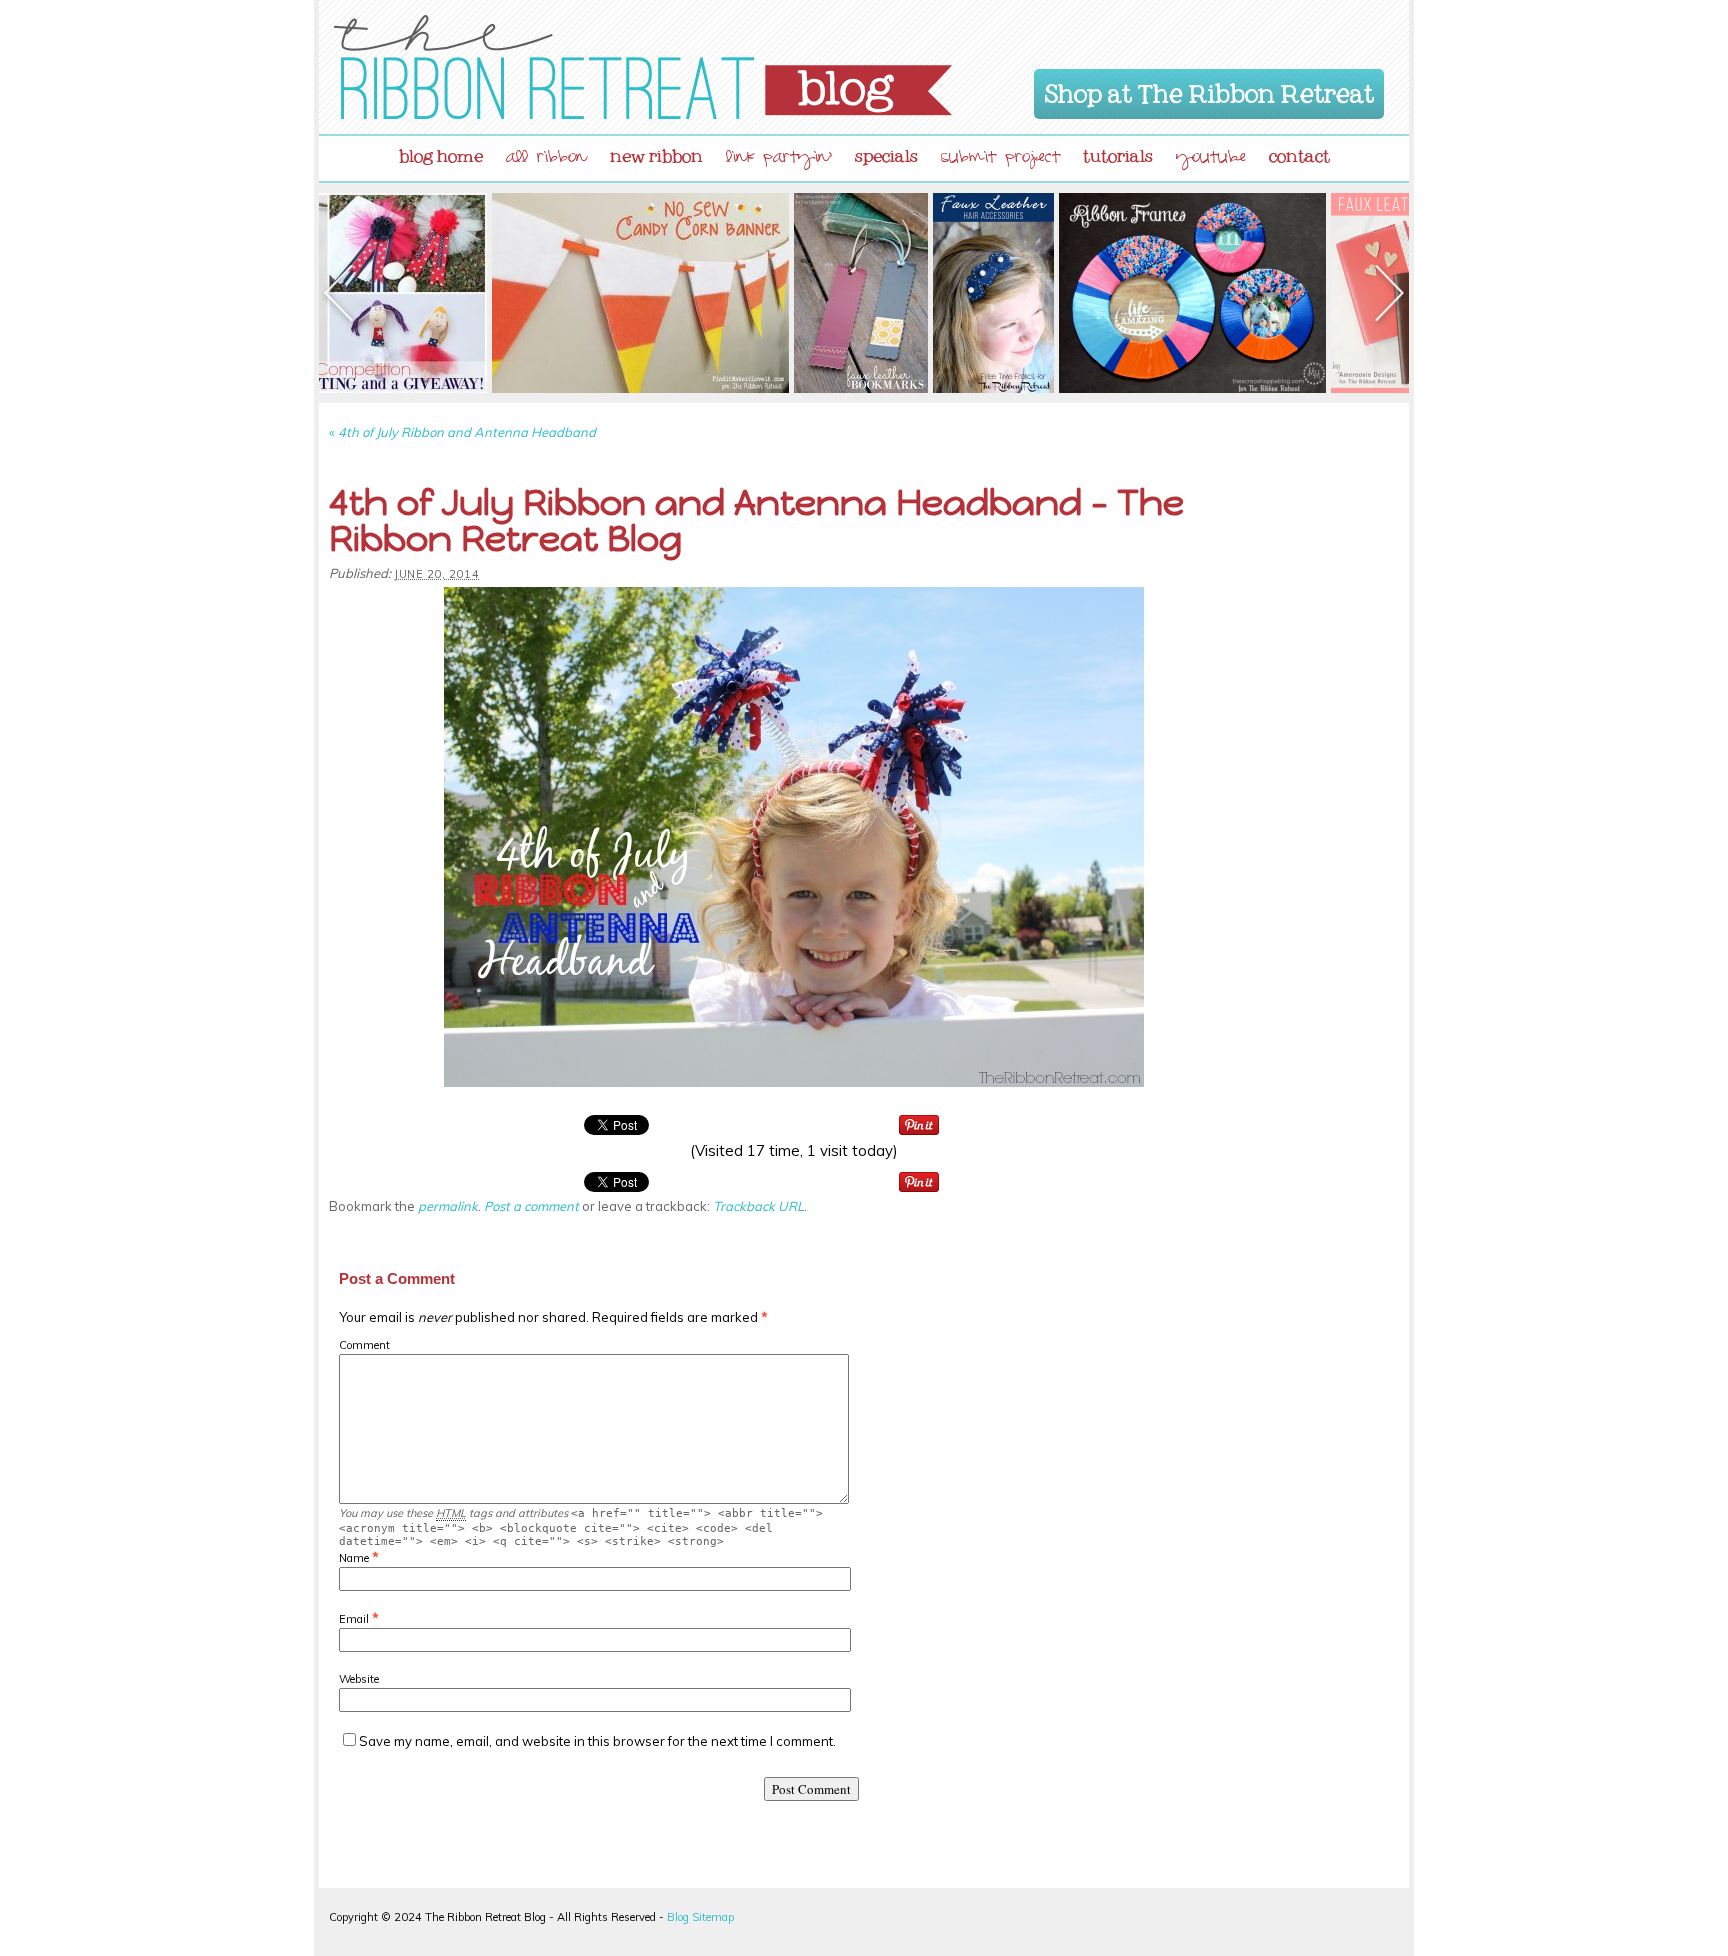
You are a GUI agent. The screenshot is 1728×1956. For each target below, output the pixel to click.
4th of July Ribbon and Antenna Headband (462, 432)
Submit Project (1000, 159)
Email (354, 1619)
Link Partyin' (779, 159)
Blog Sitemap (700, 1917)
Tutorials (1118, 152)
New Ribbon (656, 152)
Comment (364, 1345)
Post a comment (531, 1206)
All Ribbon (546, 159)
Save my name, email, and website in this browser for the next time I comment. (597, 1741)
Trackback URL (758, 1206)
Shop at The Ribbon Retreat (1209, 90)
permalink (448, 1206)
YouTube (1211, 159)
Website (359, 1679)
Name (354, 1558)
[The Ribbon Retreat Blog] (643, 67)
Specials (886, 152)
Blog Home (441, 152)
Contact (1299, 152)
